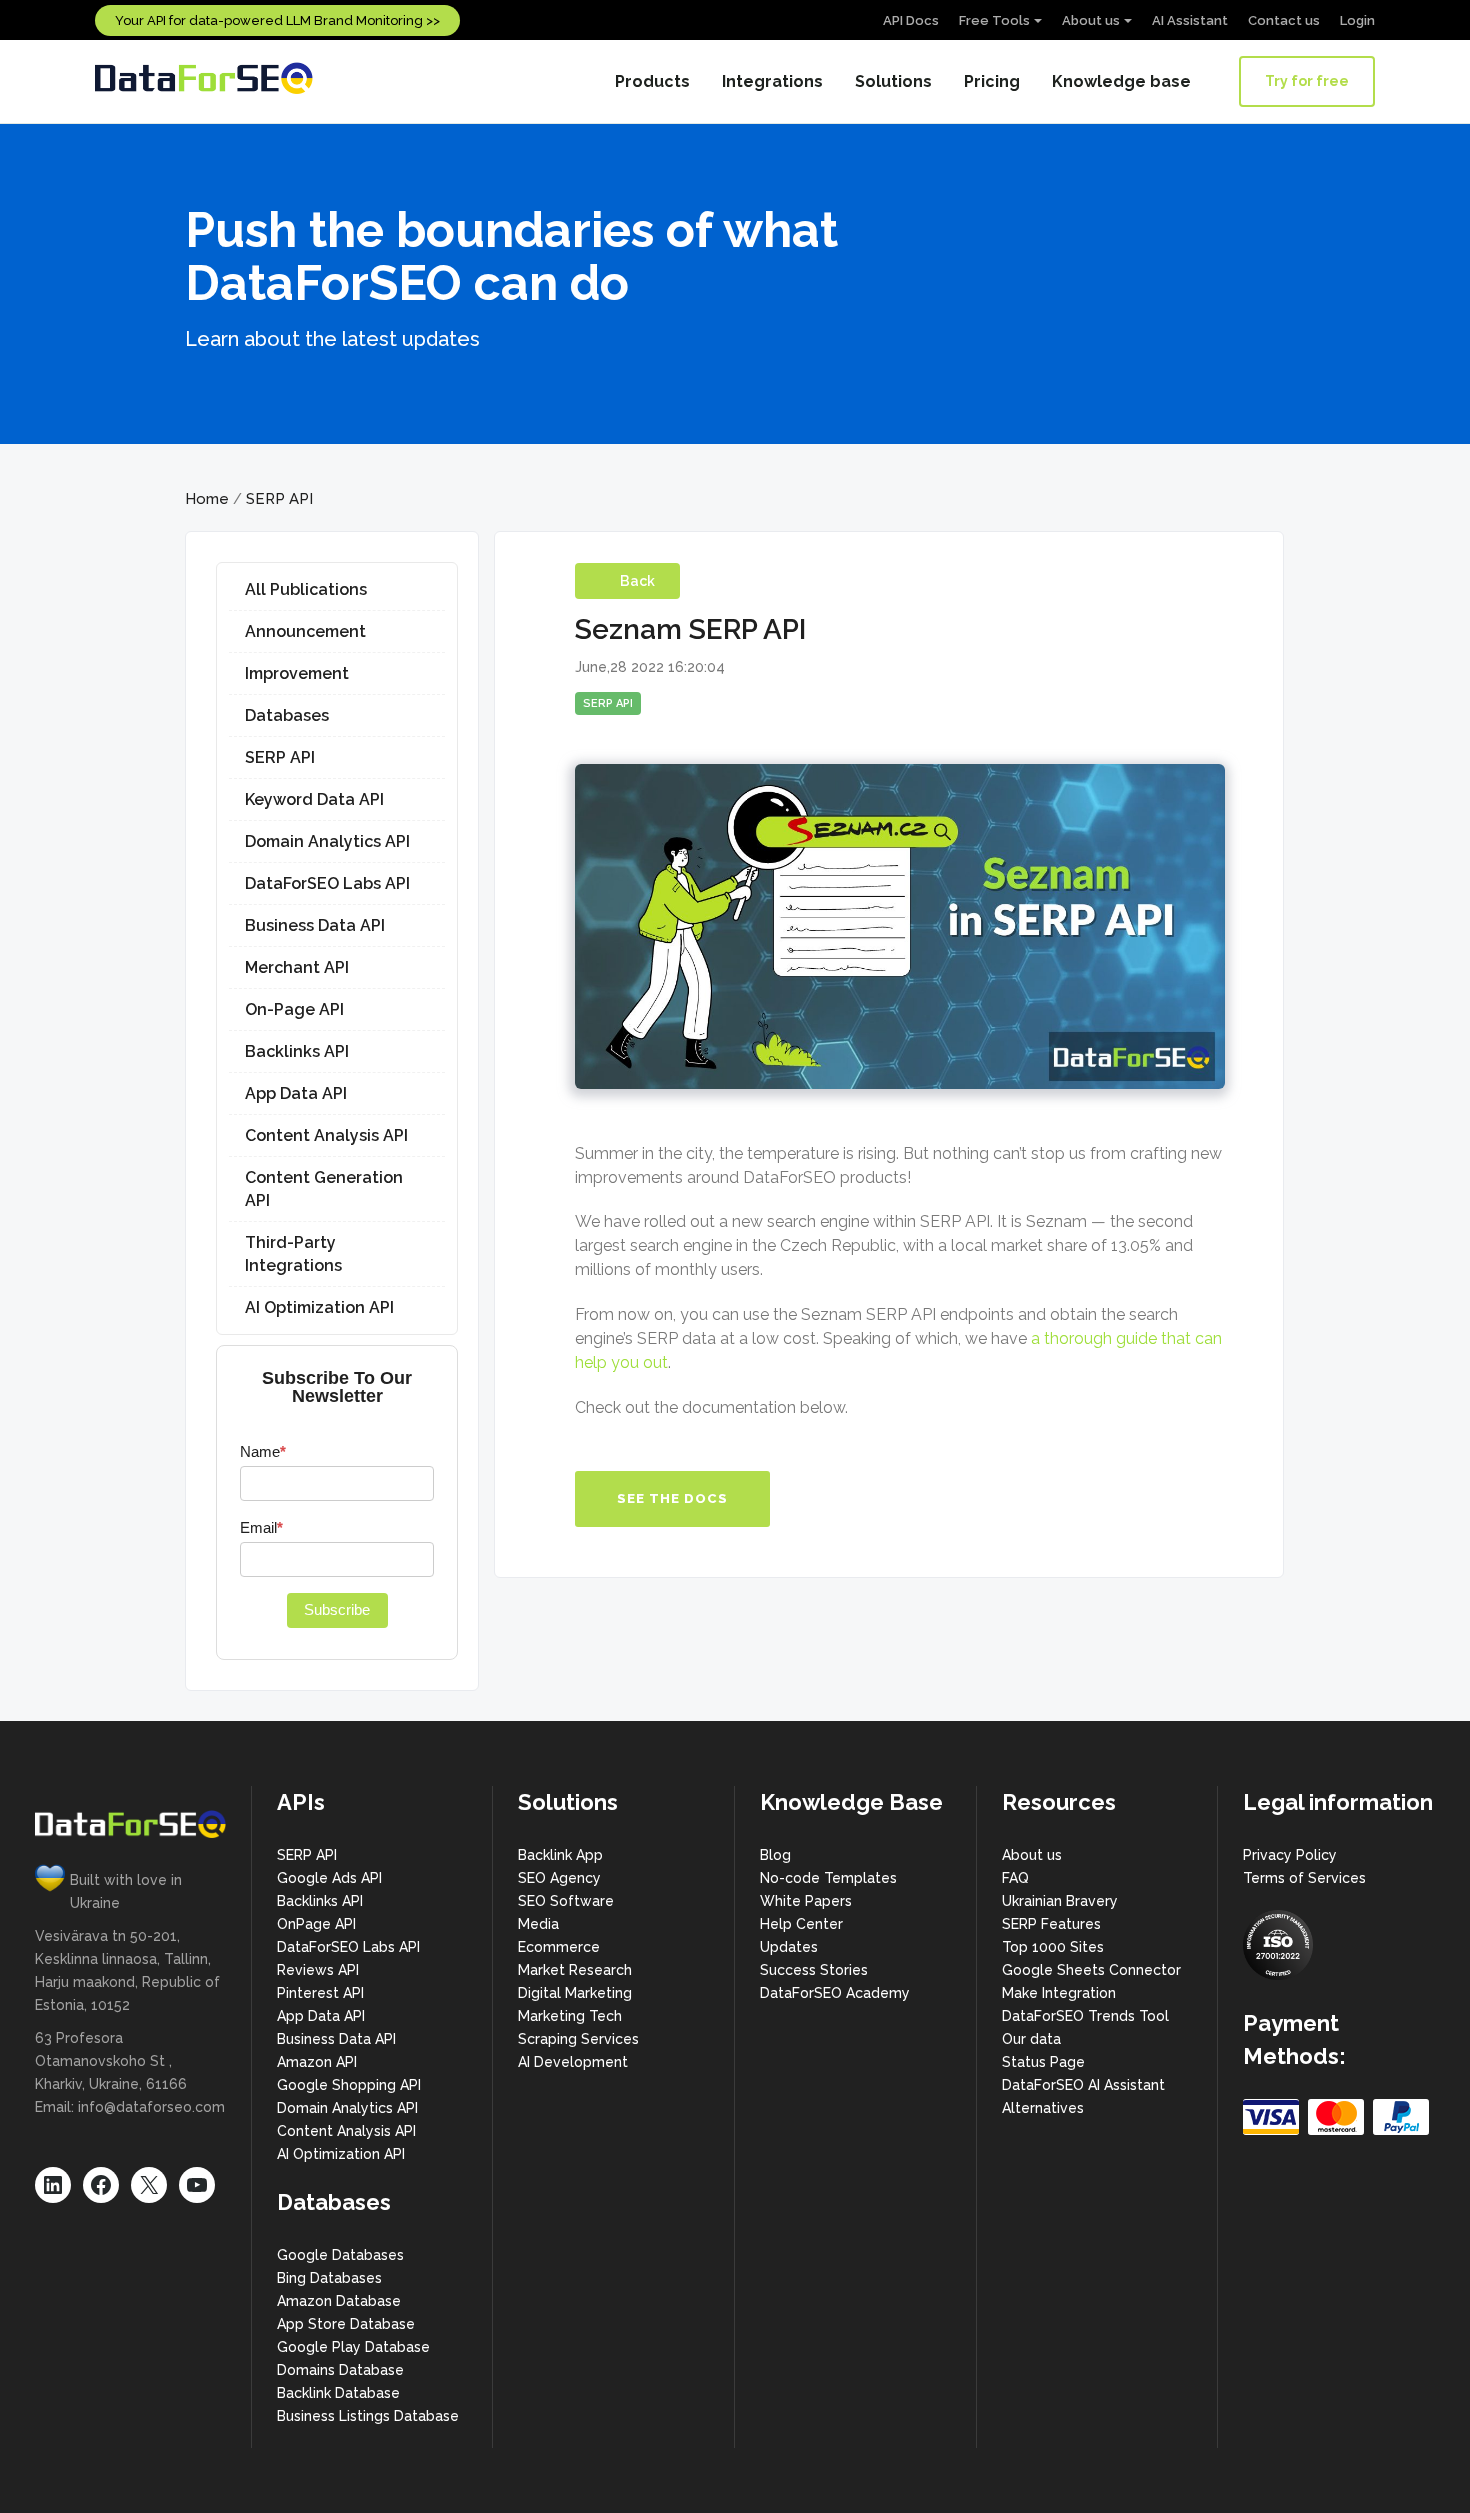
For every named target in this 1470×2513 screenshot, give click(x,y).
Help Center (801, 1924)
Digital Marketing (575, 1993)
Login (1357, 20)
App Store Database (346, 2324)
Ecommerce (559, 1947)
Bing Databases (329, 2278)
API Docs (911, 20)
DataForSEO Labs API (327, 883)
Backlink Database (338, 2393)
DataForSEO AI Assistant (1083, 2085)
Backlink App (560, 1855)
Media (538, 1924)
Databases (287, 715)
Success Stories (814, 1970)
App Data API (296, 1093)
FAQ (1015, 1878)
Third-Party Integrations (293, 1254)
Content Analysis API (326, 1135)
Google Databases (340, 2255)
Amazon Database (339, 2301)
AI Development (573, 2062)
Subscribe (337, 1609)
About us (1091, 20)
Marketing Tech (570, 2016)
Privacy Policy (1290, 1855)
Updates (789, 1947)
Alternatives (1043, 2108)
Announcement (305, 631)
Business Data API (315, 925)
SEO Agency (559, 1878)
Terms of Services (1304, 1878)
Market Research (575, 1970)
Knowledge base (1121, 81)
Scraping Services (578, 2039)
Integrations (772, 81)
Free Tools (994, 20)
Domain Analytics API (327, 841)
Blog (775, 1855)
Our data (1031, 2039)
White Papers (806, 1901)
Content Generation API (324, 1189)
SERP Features (1051, 1924)
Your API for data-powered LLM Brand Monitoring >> (277, 20)
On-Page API (294, 1009)
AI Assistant (1190, 20)
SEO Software (566, 1901)
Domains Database (340, 2370)
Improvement (297, 673)
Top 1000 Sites (1053, 1947)
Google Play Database (353, 2347)
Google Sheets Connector (1091, 1970)
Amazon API (317, 2062)
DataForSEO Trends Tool (1085, 2016)
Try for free (1307, 81)
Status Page (1043, 2062)
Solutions (893, 81)
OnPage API (316, 1924)
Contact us (1284, 20)
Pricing (992, 81)
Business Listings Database (368, 2416)
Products (652, 81)
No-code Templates (828, 1878)
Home (207, 499)
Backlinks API (297, 1051)
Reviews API (318, 1970)
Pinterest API (320, 1993)
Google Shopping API (349, 2085)
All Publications (306, 589)
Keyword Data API (314, 799)
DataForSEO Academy (835, 1993)
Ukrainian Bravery (1060, 1901)
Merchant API (297, 967)
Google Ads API (329, 1878)
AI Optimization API (319, 1307)
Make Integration (1059, 1993)
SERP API (279, 499)
